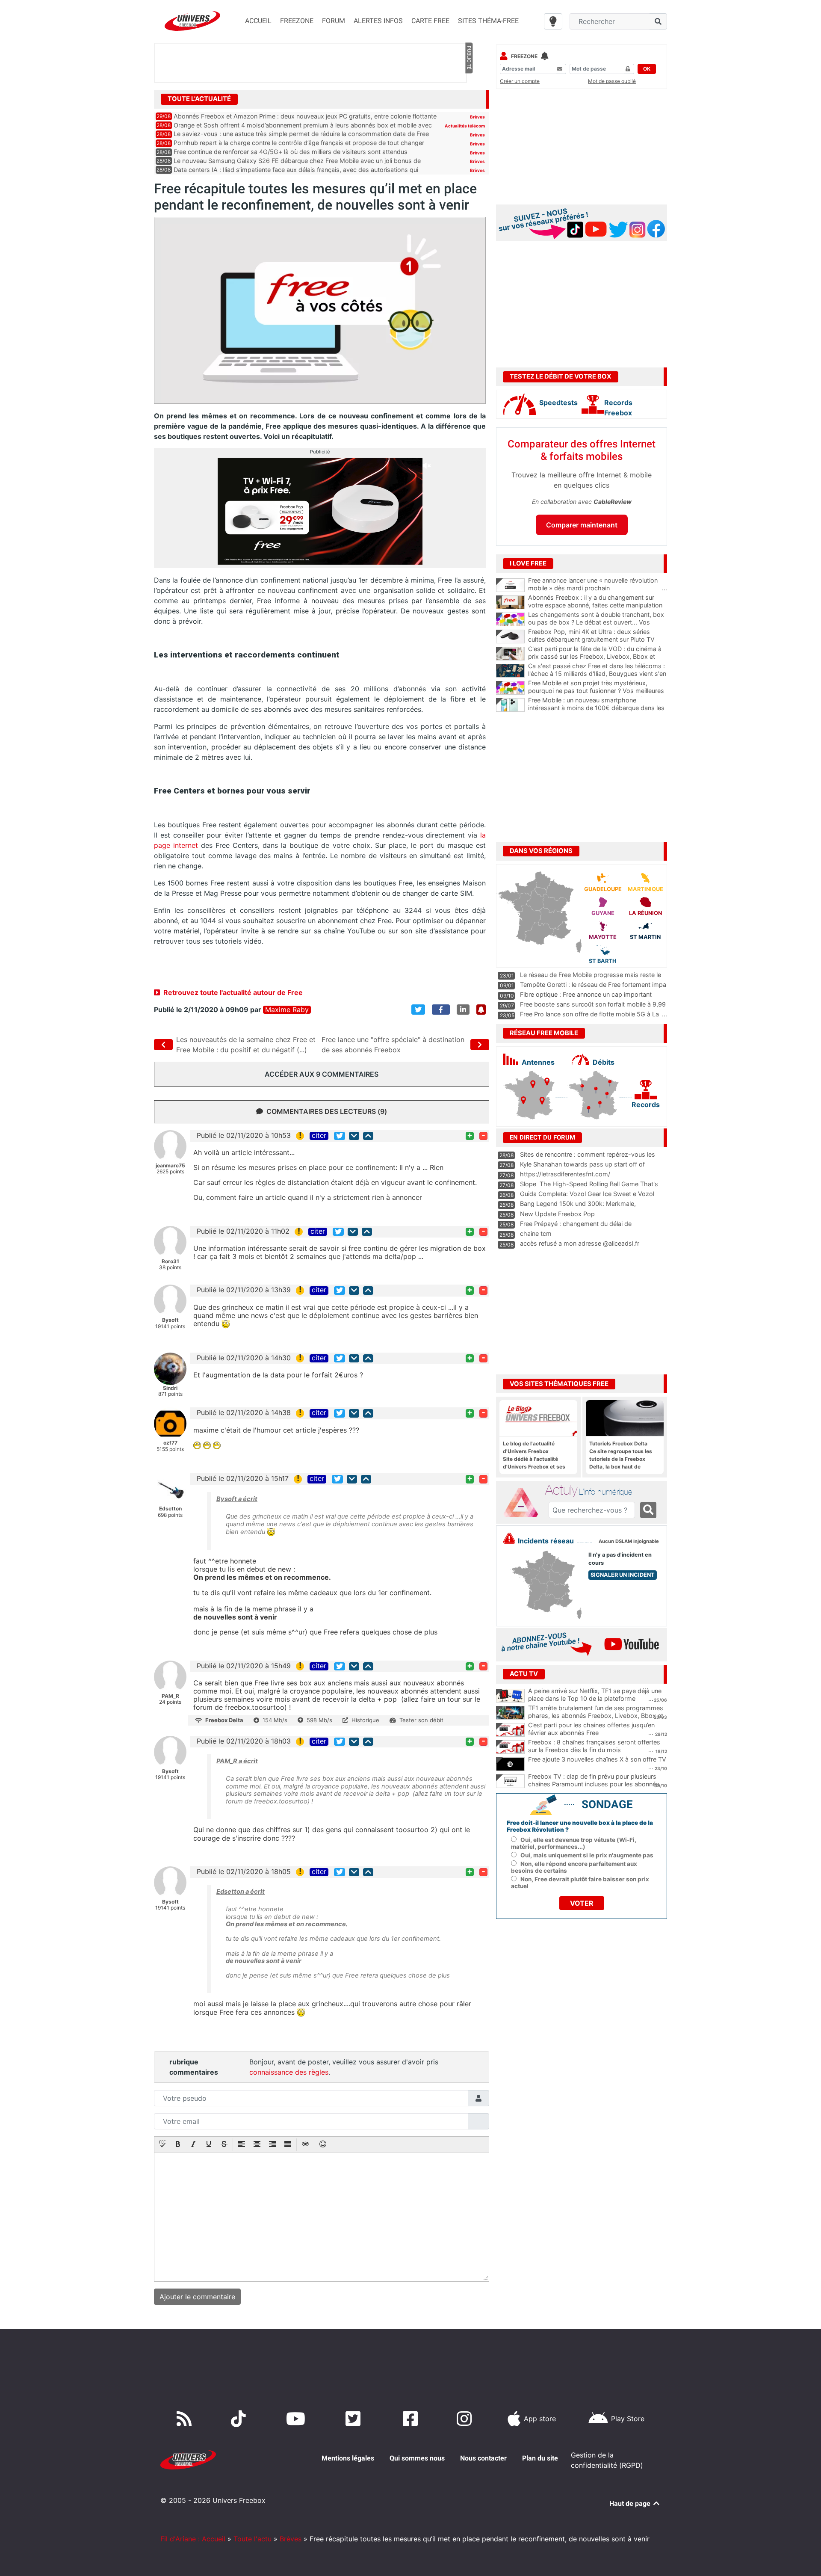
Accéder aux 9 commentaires (322, 1074)
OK (647, 69)
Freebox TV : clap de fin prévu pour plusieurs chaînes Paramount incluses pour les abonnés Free (594, 1784)
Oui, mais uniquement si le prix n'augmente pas (587, 1855)
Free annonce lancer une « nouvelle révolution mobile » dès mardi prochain (598, 584)
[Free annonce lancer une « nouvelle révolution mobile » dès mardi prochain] (510, 585)
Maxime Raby (287, 1010)
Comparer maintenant (582, 525)
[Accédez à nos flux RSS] (186, 2419)
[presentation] (162, 2145)
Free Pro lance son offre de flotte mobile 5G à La (589, 1014)
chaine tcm (536, 1233)
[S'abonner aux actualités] (481, 1010)
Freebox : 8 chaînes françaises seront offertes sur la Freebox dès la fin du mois (594, 1746)
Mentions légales (348, 2458)
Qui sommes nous (417, 2458)
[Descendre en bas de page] (354, 1136)
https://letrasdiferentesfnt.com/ (565, 1174)
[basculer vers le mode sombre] (553, 21)
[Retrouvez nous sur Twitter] (355, 2419)
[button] (162, 2145)
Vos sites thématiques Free (559, 1384)
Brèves (477, 117)
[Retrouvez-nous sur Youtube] (297, 2419)
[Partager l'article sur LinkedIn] (463, 1010)
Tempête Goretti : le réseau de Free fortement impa (593, 985)
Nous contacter (483, 2458)
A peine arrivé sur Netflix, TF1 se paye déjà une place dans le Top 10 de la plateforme (595, 1695)
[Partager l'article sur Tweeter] (418, 1010)
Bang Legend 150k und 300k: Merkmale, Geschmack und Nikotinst (578, 1208)
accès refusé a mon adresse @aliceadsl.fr (580, 1243)
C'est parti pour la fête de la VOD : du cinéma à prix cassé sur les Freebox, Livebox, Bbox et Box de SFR (598, 657)
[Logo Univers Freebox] (192, 21)
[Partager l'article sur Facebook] (441, 1010)
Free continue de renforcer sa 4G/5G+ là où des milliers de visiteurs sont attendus (291, 152)
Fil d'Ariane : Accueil (193, 2539)
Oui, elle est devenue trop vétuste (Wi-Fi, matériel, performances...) (574, 1843)
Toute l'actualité (199, 99)
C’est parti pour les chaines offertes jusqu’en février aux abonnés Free (591, 1729)
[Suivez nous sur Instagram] (466, 2419)
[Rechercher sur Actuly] (648, 1510)
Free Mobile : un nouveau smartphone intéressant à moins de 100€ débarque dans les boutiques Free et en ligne (598, 708)
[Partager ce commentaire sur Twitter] (340, 1136)
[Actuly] (524, 1503)
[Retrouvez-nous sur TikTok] (240, 2419)
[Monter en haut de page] (368, 1136)
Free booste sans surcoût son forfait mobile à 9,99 (593, 1004)
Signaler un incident (623, 1575)
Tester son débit (421, 1720)
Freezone (524, 56)
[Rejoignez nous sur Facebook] (412, 2419)
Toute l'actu (253, 2539)
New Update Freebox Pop (557, 1214)
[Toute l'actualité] (469, 98)
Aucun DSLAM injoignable (629, 1541)
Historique (365, 1720)
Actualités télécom (465, 126)
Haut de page (631, 2503)
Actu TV (524, 1674)
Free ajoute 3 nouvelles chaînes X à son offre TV (597, 1759)
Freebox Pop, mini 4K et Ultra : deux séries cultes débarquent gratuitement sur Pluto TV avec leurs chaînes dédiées (598, 640)
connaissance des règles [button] (289, 2072)
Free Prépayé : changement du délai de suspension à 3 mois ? (576, 1228)
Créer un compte (520, 81)
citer (319, 1136)
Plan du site (540, 2458)
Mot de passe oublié (612, 81)
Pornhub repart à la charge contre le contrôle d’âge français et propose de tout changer (299, 143)
